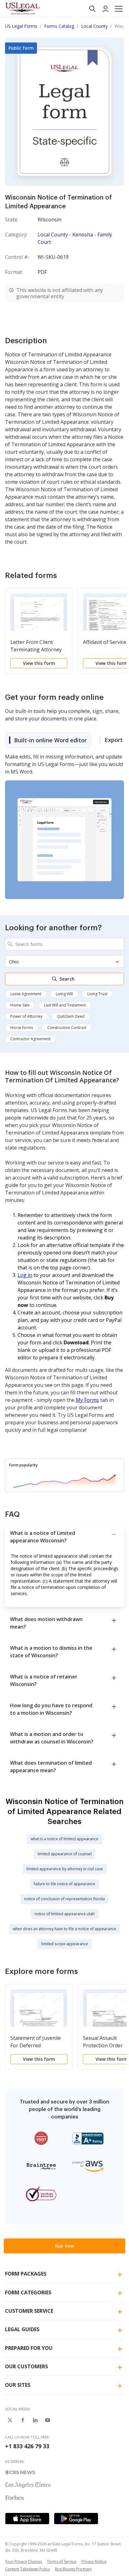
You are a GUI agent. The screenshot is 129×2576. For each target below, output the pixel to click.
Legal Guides (22, 2329)
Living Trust (97, 994)
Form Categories (28, 2292)
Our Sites (18, 2385)
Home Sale (20, 1005)
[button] (119, 9)
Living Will (64, 994)
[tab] (48, 740)
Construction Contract (67, 1028)
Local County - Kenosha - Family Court (75, 238)
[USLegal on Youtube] (48, 2420)
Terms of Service (62, 2561)
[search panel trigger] (92, 9)
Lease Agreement (26, 994)
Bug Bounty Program (73, 2569)
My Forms (87, 1400)
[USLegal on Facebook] (23, 2420)
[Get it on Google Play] (76, 2519)
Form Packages (26, 2274)
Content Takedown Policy (27, 2569)
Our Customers (26, 2366)
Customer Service (29, 2311)
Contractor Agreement (30, 1039)
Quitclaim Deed (71, 1016)
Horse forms (22, 1028)
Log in (25, 1275)
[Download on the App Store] (27, 2519)
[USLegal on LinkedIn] (35, 2420)
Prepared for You (29, 2348)
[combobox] (64, 944)
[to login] (106, 9)
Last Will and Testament (65, 1005)
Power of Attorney (26, 1016)
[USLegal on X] (10, 2420)
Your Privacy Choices (23, 2561)
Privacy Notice (94, 2561)
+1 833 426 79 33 (27, 2446)
